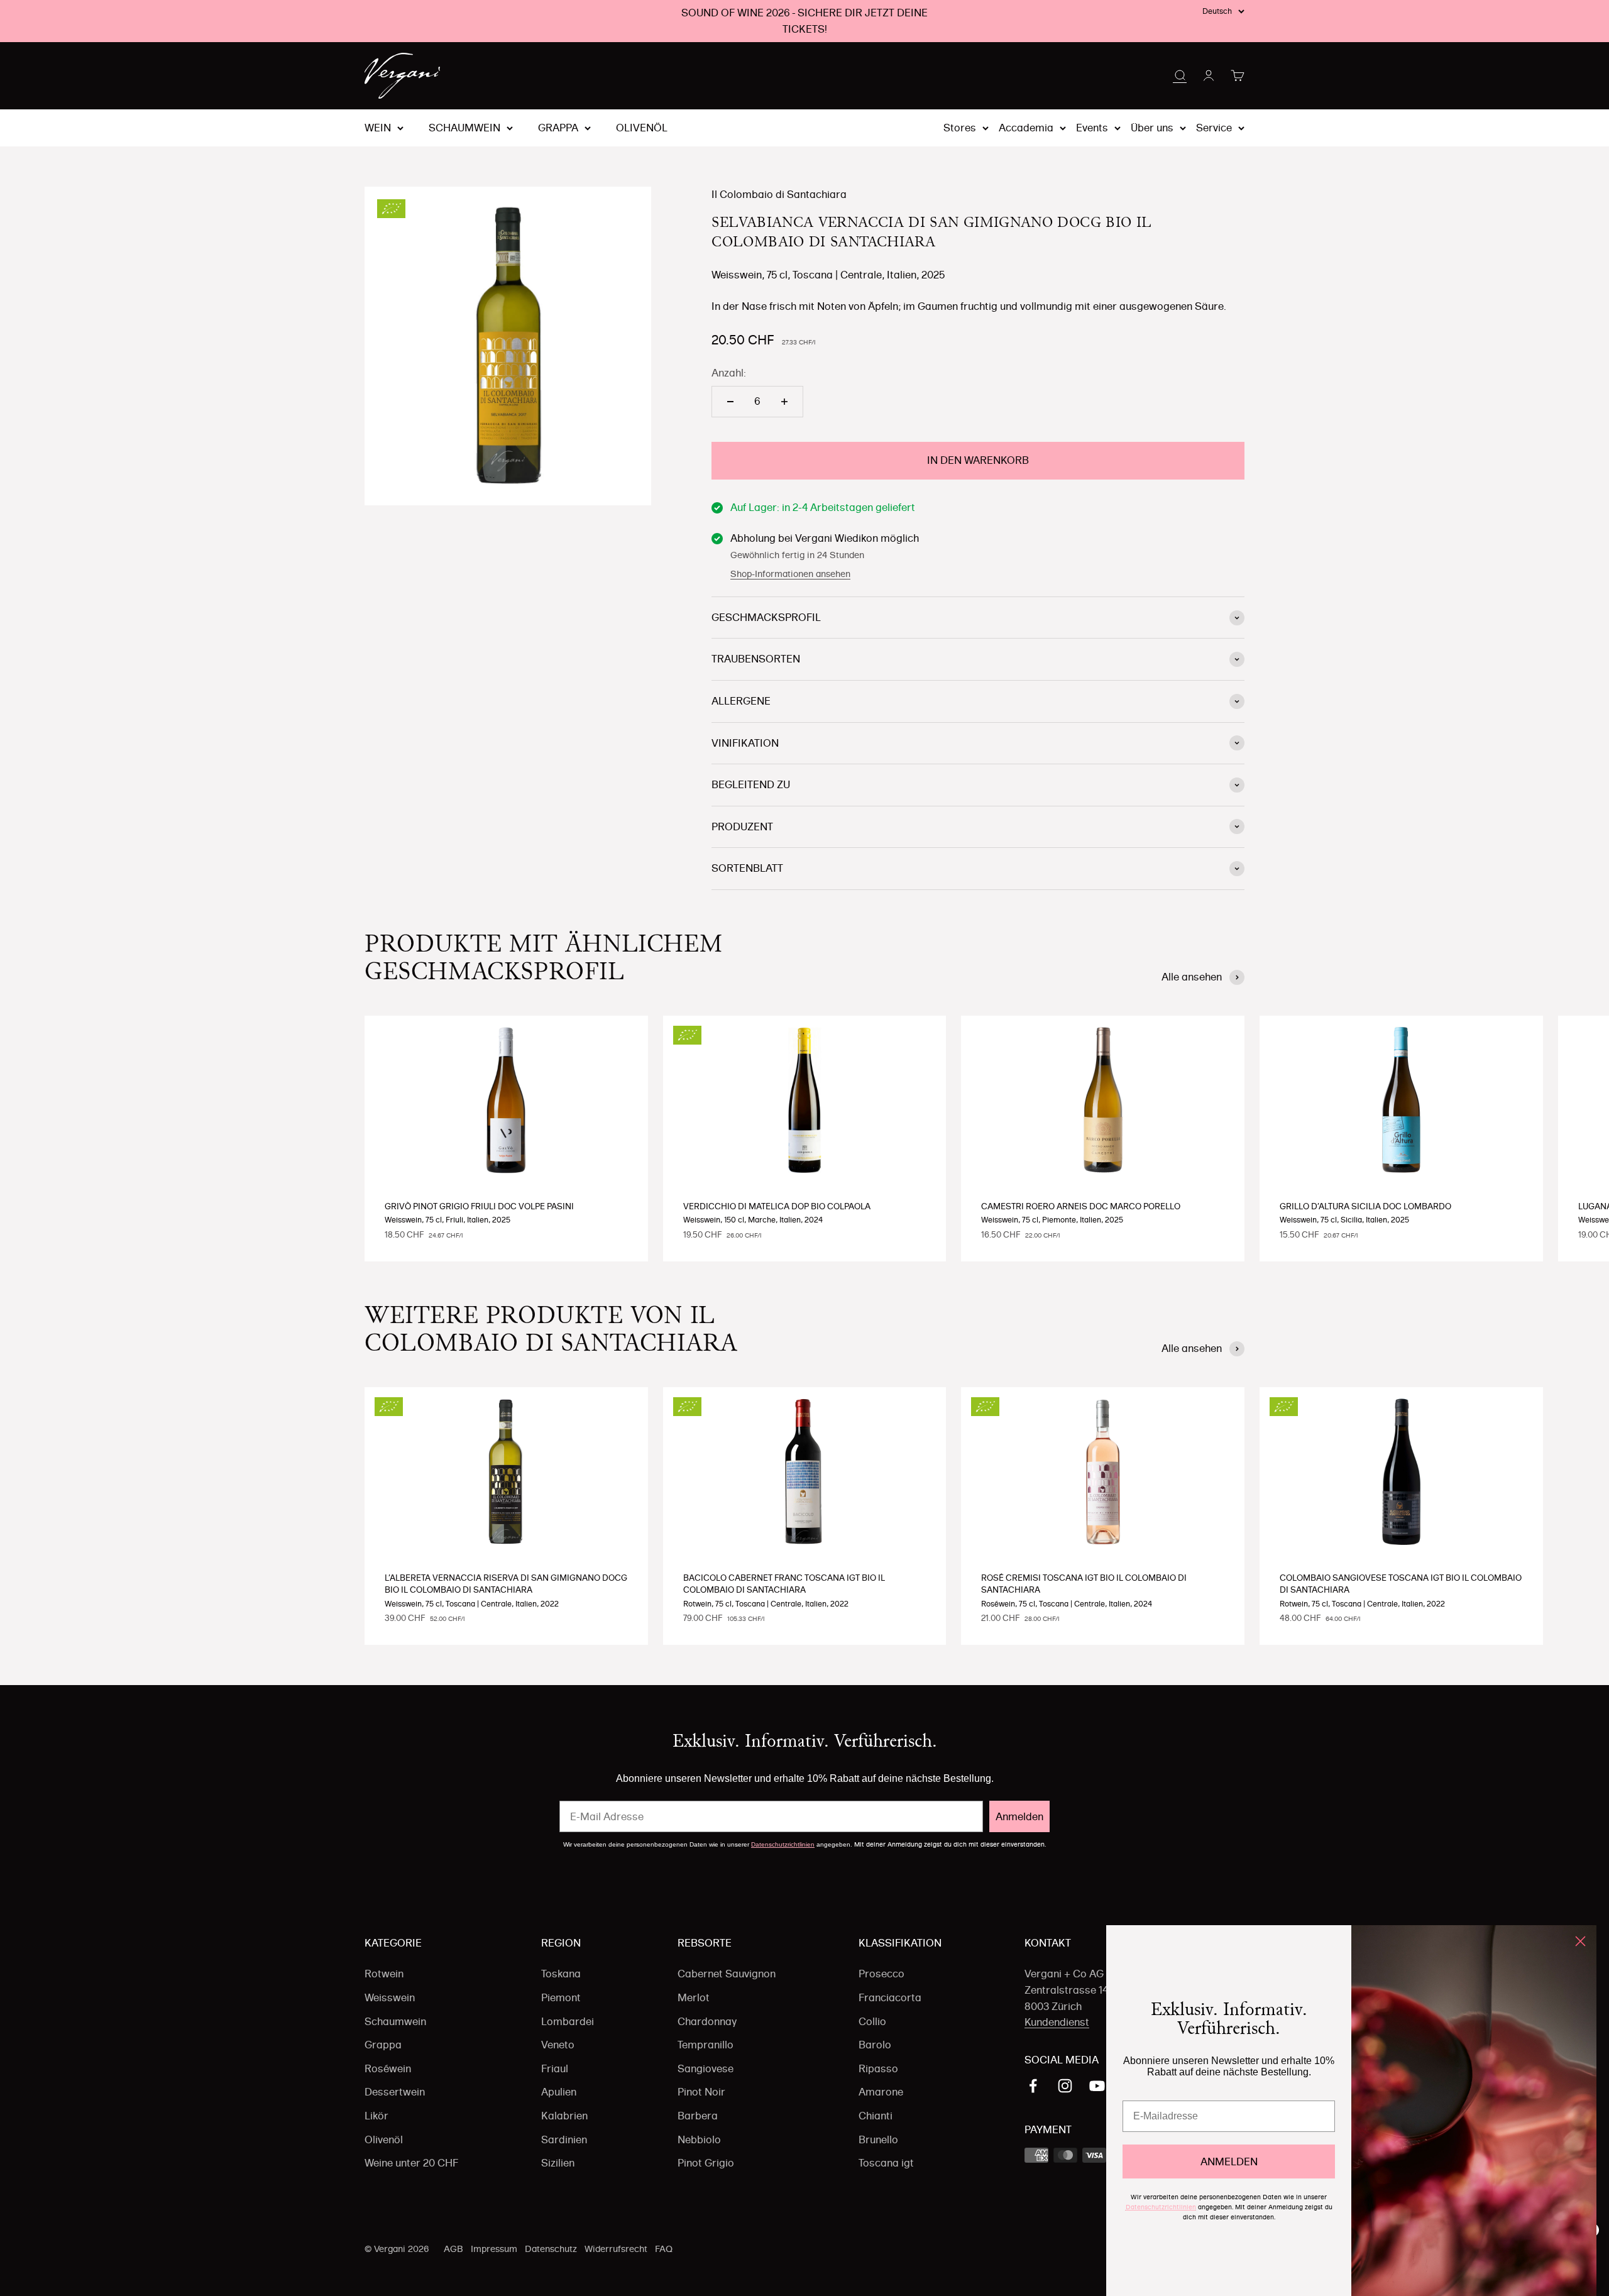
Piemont (561, 1997)
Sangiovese (706, 2068)
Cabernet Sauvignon (727, 1974)
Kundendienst (1057, 2022)
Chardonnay (707, 2021)
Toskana (561, 1974)
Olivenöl (642, 128)
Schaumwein (464, 128)
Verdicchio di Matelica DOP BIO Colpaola (777, 1206)
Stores (960, 128)
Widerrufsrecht (616, 2249)
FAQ (664, 2249)
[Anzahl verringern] (730, 402)
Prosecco (881, 1974)
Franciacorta (890, 1997)
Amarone (881, 2092)
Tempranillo (706, 2045)
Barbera (698, 2116)
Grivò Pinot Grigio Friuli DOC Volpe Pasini (479, 1206)
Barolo (875, 2045)
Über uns (1152, 128)
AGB (453, 2249)
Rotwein (384, 1974)
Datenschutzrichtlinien (783, 1844)
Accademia (1026, 128)
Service (1214, 128)
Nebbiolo (699, 2139)
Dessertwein (395, 2092)
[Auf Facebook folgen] (1033, 2086)
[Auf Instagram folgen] (1065, 2086)
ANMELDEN (1229, 2161)
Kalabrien (564, 2116)
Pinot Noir (701, 2092)
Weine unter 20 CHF (411, 2163)
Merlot (694, 1997)
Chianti (876, 2116)
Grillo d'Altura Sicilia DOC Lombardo (1365, 1206)
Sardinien (564, 2139)
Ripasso (878, 2068)
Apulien (559, 2092)
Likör (376, 2116)
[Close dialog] (1580, 1941)
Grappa (558, 128)
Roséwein (388, 2068)
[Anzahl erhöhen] (784, 402)
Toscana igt (886, 2163)
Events (1092, 128)
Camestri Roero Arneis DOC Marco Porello (1081, 1206)
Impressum (494, 2249)
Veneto (558, 2045)
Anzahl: (729, 373)
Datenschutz (551, 2249)
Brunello (878, 2139)
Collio (872, 2021)
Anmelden (1019, 1816)
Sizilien (558, 2163)
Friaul (555, 2068)
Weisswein (390, 1997)
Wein (378, 128)
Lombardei (568, 2021)
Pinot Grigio (706, 2163)
